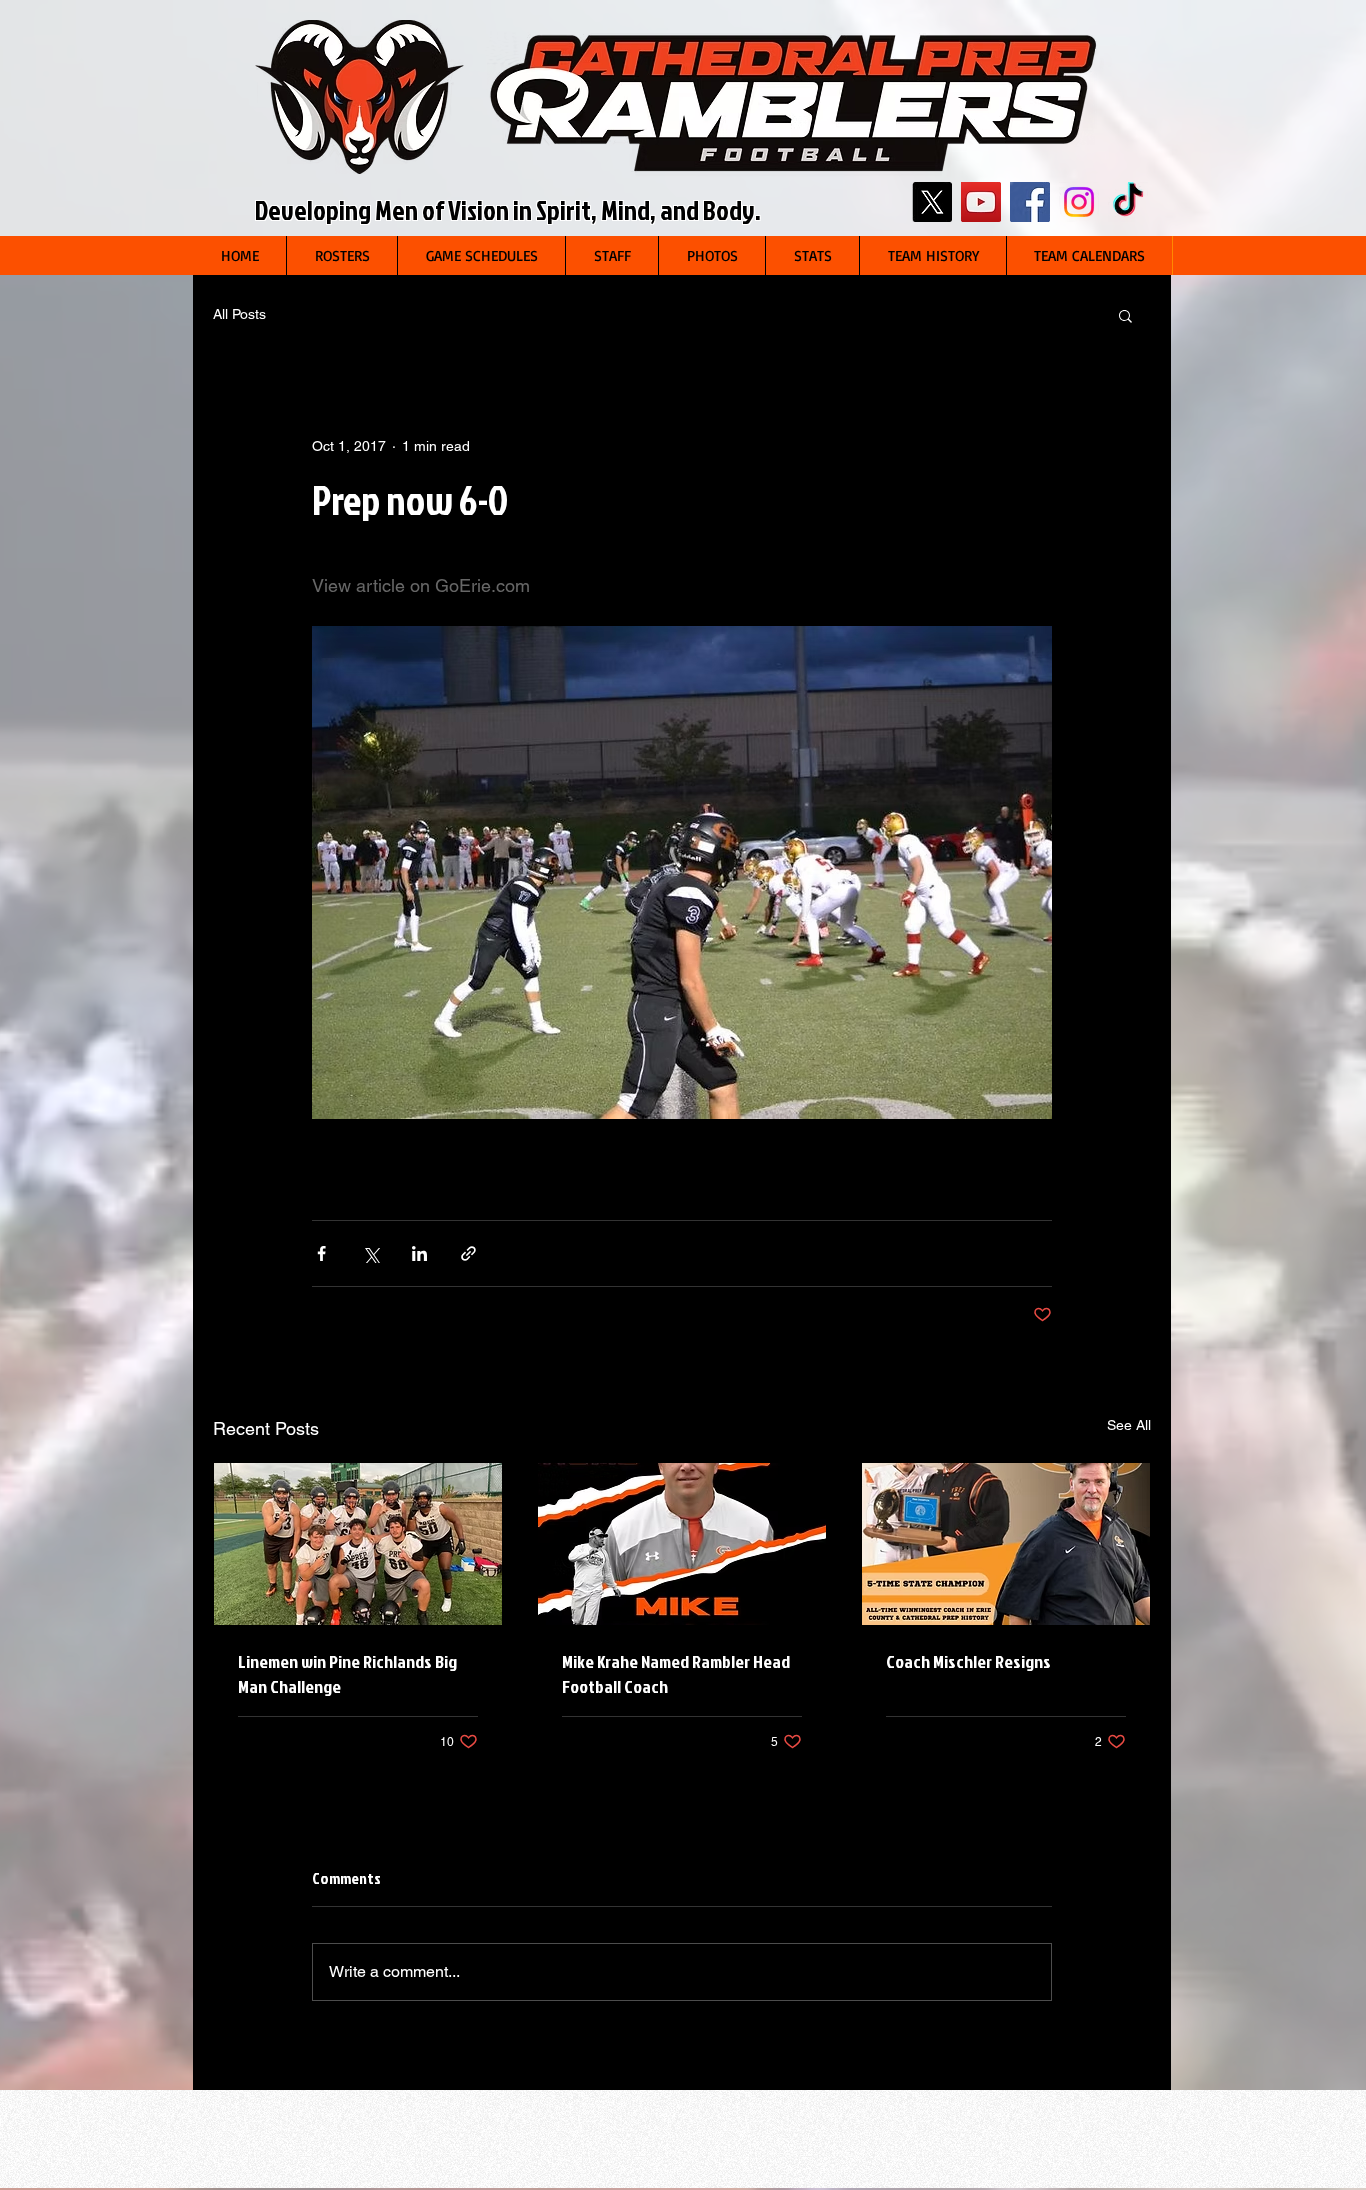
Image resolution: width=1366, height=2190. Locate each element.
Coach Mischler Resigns (968, 1661)
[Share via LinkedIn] (419, 1253)
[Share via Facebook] (321, 1253)
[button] (341, 255)
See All (1129, 1425)
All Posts (239, 314)
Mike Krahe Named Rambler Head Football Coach (676, 1674)
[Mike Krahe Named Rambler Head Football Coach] (682, 1544)
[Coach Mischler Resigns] (1006, 1544)
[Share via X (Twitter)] (370, 1253)
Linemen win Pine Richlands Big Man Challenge (347, 1674)
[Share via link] (468, 1253)
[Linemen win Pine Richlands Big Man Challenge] (358, 1544)
